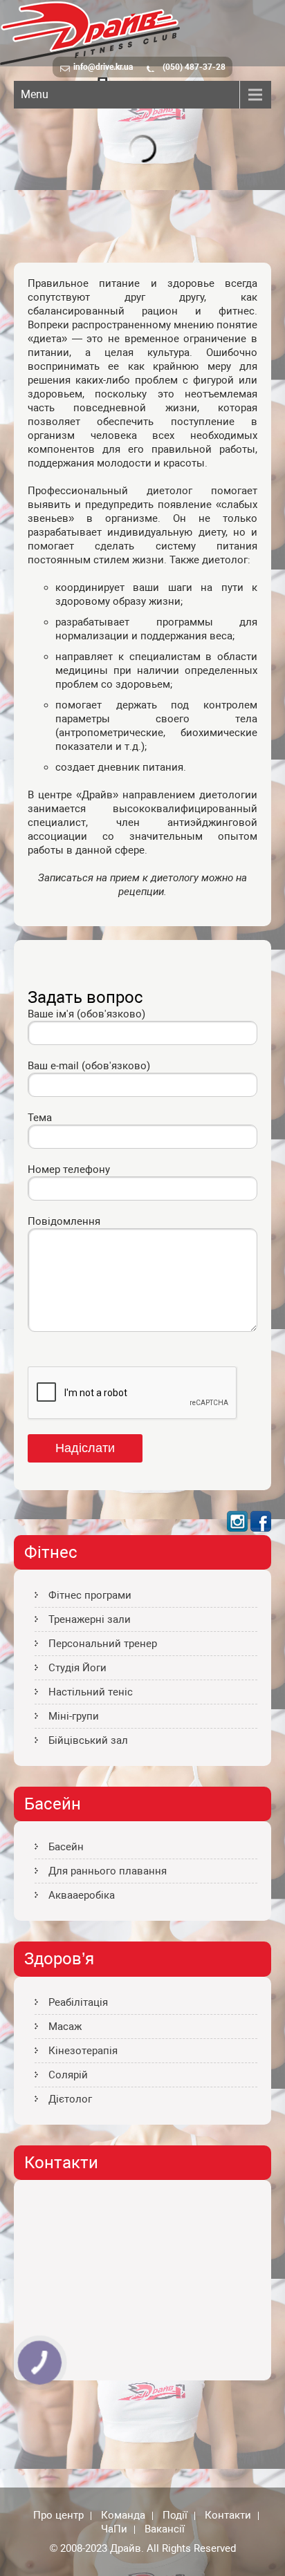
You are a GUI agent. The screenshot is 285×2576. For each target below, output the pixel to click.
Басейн (66, 1847)
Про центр (58, 2516)
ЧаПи (114, 2530)
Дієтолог (70, 2099)
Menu (35, 94)
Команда (123, 2516)
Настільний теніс (91, 1692)
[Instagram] (237, 1528)
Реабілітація (78, 2002)
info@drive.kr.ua (103, 67)
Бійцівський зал (88, 1740)
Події (175, 2516)
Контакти (228, 2516)
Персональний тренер (103, 1644)
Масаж (65, 2027)
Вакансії (165, 2530)
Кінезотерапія (83, 2051)
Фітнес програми (90, 1595)
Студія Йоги (77, 1668)
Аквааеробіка (82, 1895)
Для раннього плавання (108, 1871)
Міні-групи (74, 1716)
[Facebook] (261, 1528)
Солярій (68, 2075)
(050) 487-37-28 (194, 67)
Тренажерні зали (90, 1619)
